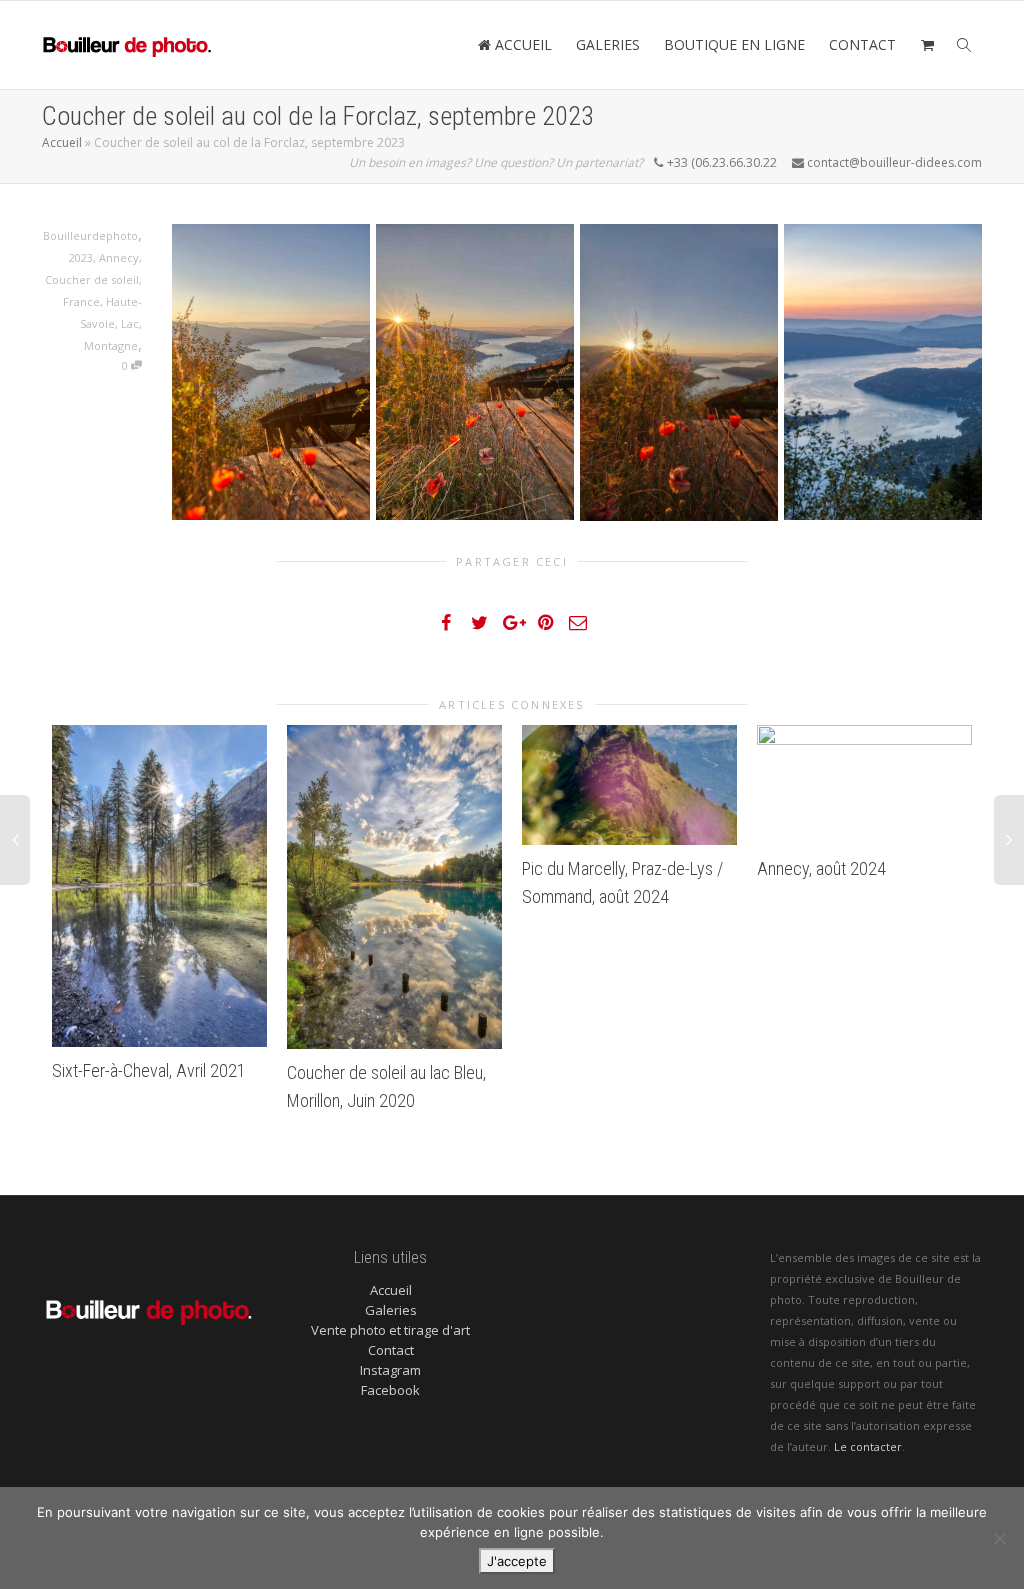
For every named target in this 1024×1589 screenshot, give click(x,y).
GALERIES (608, 44)
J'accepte (517, 1561)
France (81, 301)
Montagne (111, 345)
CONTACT (862, 44)
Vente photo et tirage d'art (390, 1330)
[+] (159, 886)
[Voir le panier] (927, 45)
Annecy (119, 257)
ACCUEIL (521, 44)
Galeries (391, 1310)
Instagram (390, 1370)
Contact (391, 1350)
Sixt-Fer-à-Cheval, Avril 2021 (149, 1070)
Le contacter (868, 1446)
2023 (81, 257)
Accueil (62, 142)
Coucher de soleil (92, 279)
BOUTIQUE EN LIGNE (734, 44)
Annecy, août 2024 (821, 868)
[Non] (999, 1538)
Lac (130, 323)
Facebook (390, 1390)
